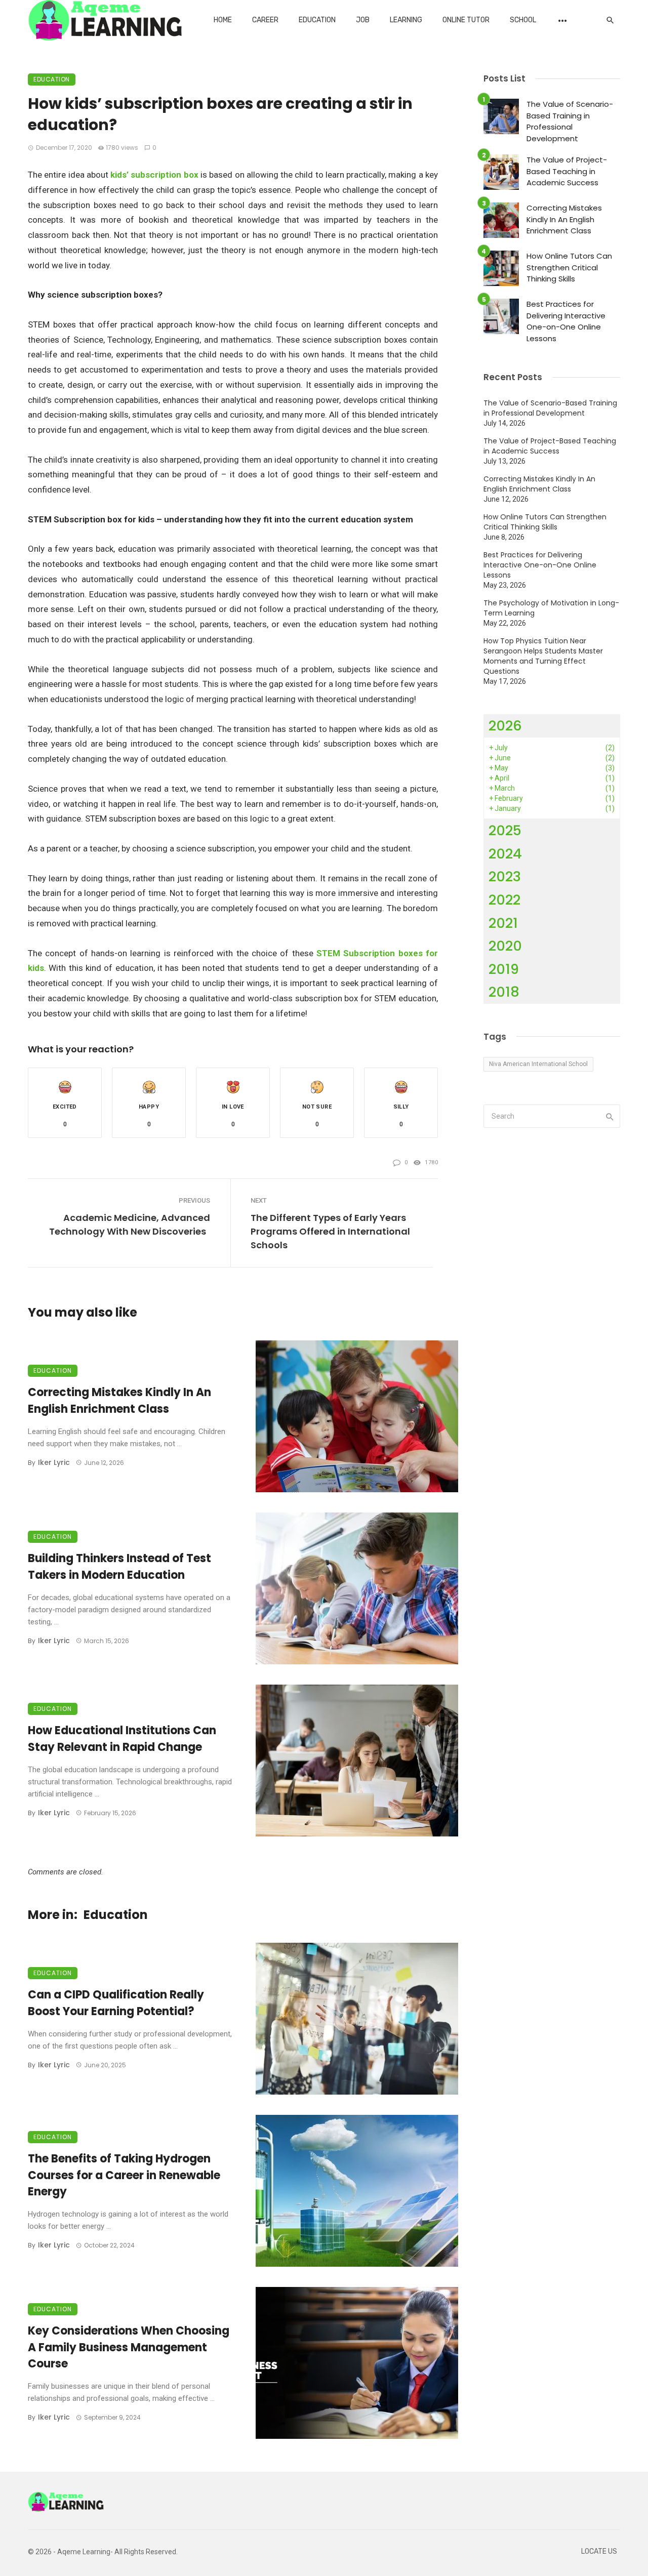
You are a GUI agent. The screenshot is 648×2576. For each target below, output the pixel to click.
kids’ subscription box (154, 175)
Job (363, 20)
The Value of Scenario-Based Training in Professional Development (570, 121)
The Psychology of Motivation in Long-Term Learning (551, 608)
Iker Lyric (54, 1462)
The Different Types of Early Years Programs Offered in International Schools (330, 1231)
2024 (505, 854)
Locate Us (599, 2551)
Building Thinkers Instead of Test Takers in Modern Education (119, 1567)
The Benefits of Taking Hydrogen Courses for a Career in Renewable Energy (124, 2175)
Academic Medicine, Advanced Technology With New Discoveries (130, 1224)
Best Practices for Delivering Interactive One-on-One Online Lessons (566, 321)
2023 (505, 876)
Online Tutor (466, 20)
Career (265, 20)
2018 (504, 992)
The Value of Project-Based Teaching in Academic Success (567, 171)
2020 (505, 946)
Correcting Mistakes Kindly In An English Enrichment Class (119, 1401)
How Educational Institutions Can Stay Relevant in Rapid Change (122, 1739)
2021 (503, 923)
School (523, 20)
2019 (504, 969)
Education (317, 20)
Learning (406, 20)
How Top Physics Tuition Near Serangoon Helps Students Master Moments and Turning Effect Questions (543, 656)
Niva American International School (538, 1064)
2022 (504, 900)
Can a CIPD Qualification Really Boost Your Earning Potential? (116, 2003)
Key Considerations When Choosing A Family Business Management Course (129, 2347)
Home (223, 20)
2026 (505, 726)
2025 (505, 830)
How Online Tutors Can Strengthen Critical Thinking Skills (569, 267)
